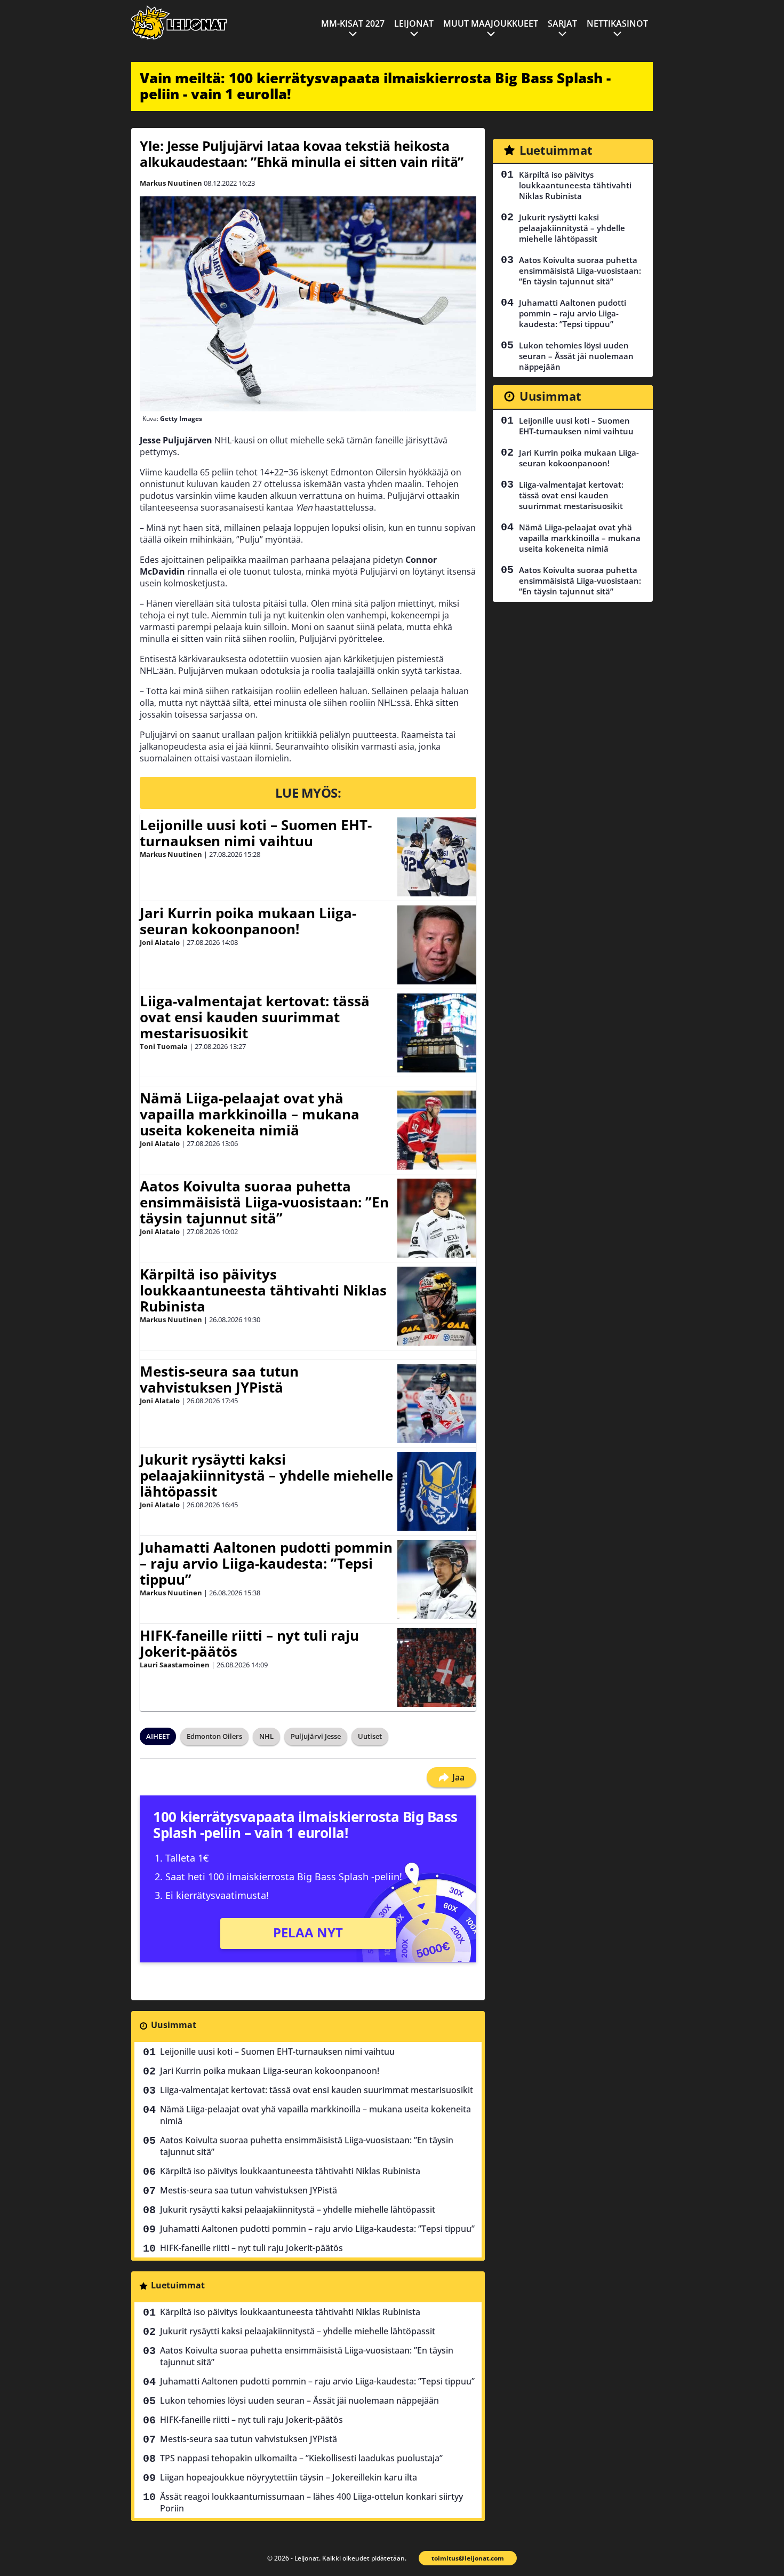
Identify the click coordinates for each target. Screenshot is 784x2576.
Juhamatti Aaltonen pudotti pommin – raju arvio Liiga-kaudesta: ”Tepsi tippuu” (266, 1563)
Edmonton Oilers (214, 1736)
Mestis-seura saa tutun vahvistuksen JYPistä (219, 1379)
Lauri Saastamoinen (175, 1665)
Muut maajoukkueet (491, 23)
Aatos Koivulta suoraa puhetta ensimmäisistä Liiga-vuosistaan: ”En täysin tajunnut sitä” (264, 1202)
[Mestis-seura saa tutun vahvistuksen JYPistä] (437, 1403)
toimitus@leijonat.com (468, 2558)
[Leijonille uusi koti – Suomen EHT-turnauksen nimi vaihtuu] (437, 857)
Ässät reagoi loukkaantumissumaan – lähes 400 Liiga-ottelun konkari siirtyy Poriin (311, 2502)
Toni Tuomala (164, 1046)
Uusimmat (174, 2025)
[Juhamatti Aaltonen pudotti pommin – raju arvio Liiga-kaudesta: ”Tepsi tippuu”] (437, 1579)
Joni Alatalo (160, 942)
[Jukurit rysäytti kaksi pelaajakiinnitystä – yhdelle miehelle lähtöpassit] (437, 1491)
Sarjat (562, 23)
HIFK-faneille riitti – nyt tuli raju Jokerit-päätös (249, 1643)
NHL (266, 1736)
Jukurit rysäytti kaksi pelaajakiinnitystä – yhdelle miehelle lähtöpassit (266, 1475)
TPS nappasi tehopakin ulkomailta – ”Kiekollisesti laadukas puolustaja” (301, 2458)
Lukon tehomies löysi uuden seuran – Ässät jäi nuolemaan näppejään (299, 2400)
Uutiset (370, 1736)
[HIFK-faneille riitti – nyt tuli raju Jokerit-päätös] (437, 1667)
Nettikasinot (617, 23)
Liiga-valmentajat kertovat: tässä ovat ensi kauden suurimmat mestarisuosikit (255, 1017)
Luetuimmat (178, 2285)
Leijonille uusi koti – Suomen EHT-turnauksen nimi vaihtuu (256, 833)
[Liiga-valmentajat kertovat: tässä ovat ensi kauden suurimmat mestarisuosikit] (437, 1033)
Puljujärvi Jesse (316, 1736)
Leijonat (414, 23)
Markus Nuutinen (171, 183)
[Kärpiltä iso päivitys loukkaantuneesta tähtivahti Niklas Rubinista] (437, 1306)
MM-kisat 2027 (353, 23)
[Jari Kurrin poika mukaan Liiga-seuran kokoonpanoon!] (437, 945)
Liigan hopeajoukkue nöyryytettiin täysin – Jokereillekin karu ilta (289, 2477)
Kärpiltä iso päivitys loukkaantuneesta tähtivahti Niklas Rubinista (263, 1290)
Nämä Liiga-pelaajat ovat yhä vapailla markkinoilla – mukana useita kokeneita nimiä (250, 1114)
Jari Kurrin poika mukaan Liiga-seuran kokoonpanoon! (248, 921)
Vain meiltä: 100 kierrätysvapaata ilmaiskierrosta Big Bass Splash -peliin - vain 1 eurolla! (375, 86)
